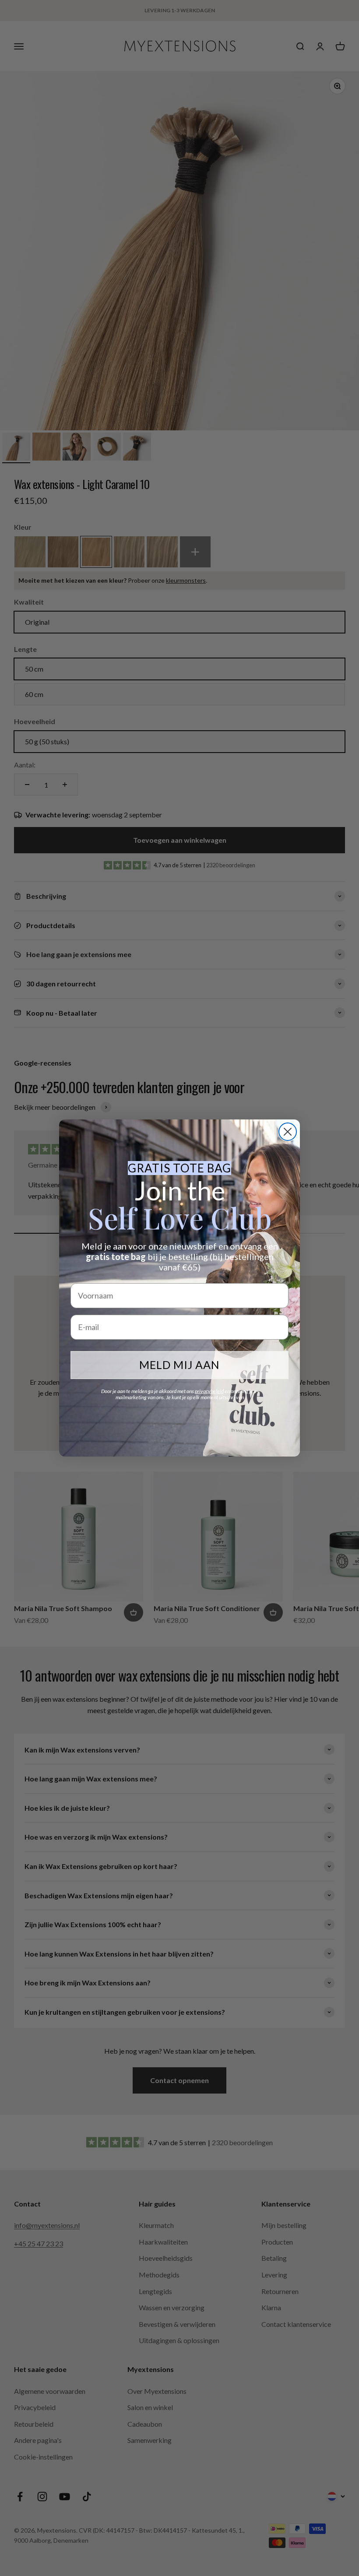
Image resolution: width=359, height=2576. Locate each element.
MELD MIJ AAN (179, 1365)
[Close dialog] (288, 1132)
